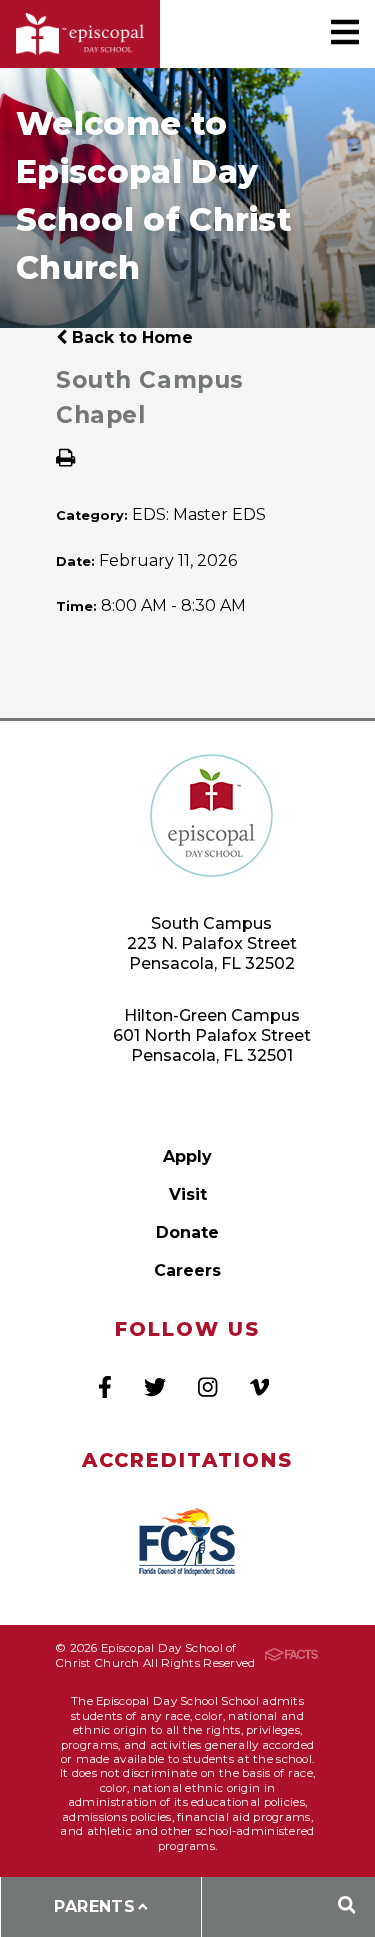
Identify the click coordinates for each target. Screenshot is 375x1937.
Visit (188, 1194)
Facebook (105, 1387)
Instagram (207, 1387)
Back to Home (130, 337)
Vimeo (259, 1387)
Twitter (155, 1387)
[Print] (65, 459)
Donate (187, 1232)
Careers (187, 1270)
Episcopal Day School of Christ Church (80, 34)
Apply (187, 1156)
